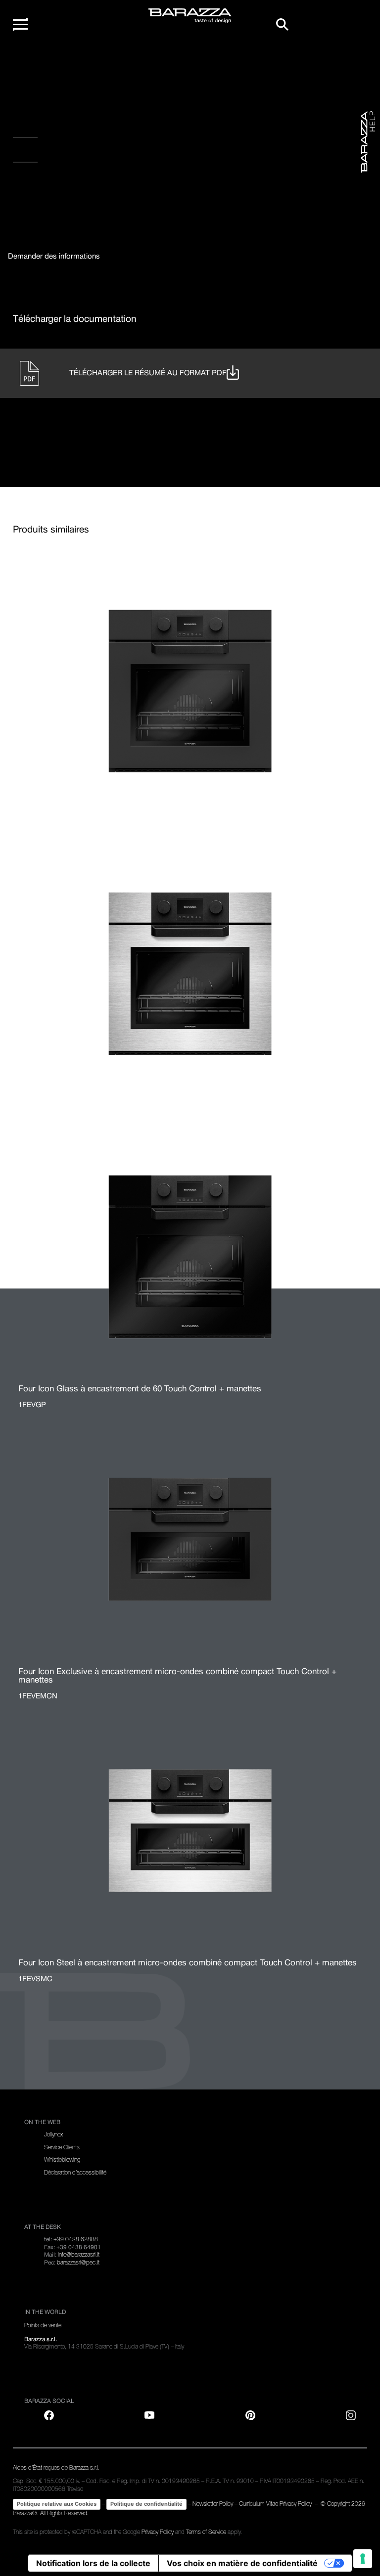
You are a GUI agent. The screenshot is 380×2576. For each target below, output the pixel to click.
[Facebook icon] (60, 188)
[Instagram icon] (121, 188)
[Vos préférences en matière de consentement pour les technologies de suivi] (363, 2559)
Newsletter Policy (213, 2504)
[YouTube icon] (149, 2415)
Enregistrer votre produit (68, 130)
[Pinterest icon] (250, 2415)
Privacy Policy (158, 2532)
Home (33, 63)
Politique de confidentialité (146, 2504)
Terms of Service (206, 2532)
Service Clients (62, 2147)
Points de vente (43, 2325)
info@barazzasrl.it (79, 2255)
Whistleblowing (62, 2160)
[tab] (54, 257)
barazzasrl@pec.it (78, 2263)
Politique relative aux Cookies (57, 2504)
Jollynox (53, 2134)
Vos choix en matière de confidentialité (242, 2563)
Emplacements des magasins (72, 154)
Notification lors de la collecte (93, 2563)
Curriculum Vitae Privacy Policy (276, 2504)
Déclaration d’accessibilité (75, 2173)
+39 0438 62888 (76, 2239)
